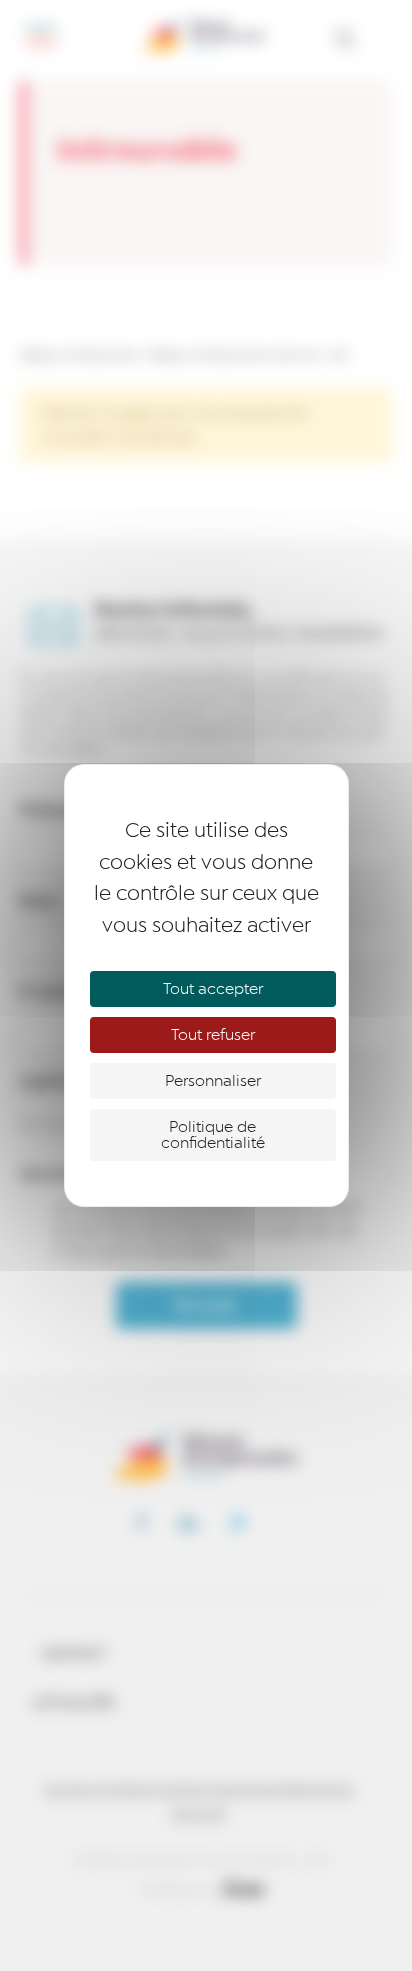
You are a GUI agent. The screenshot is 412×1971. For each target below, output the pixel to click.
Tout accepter (213, 989)
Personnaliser (213, 1081)
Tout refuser (213, 1035)
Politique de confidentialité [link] (213, 1135)
